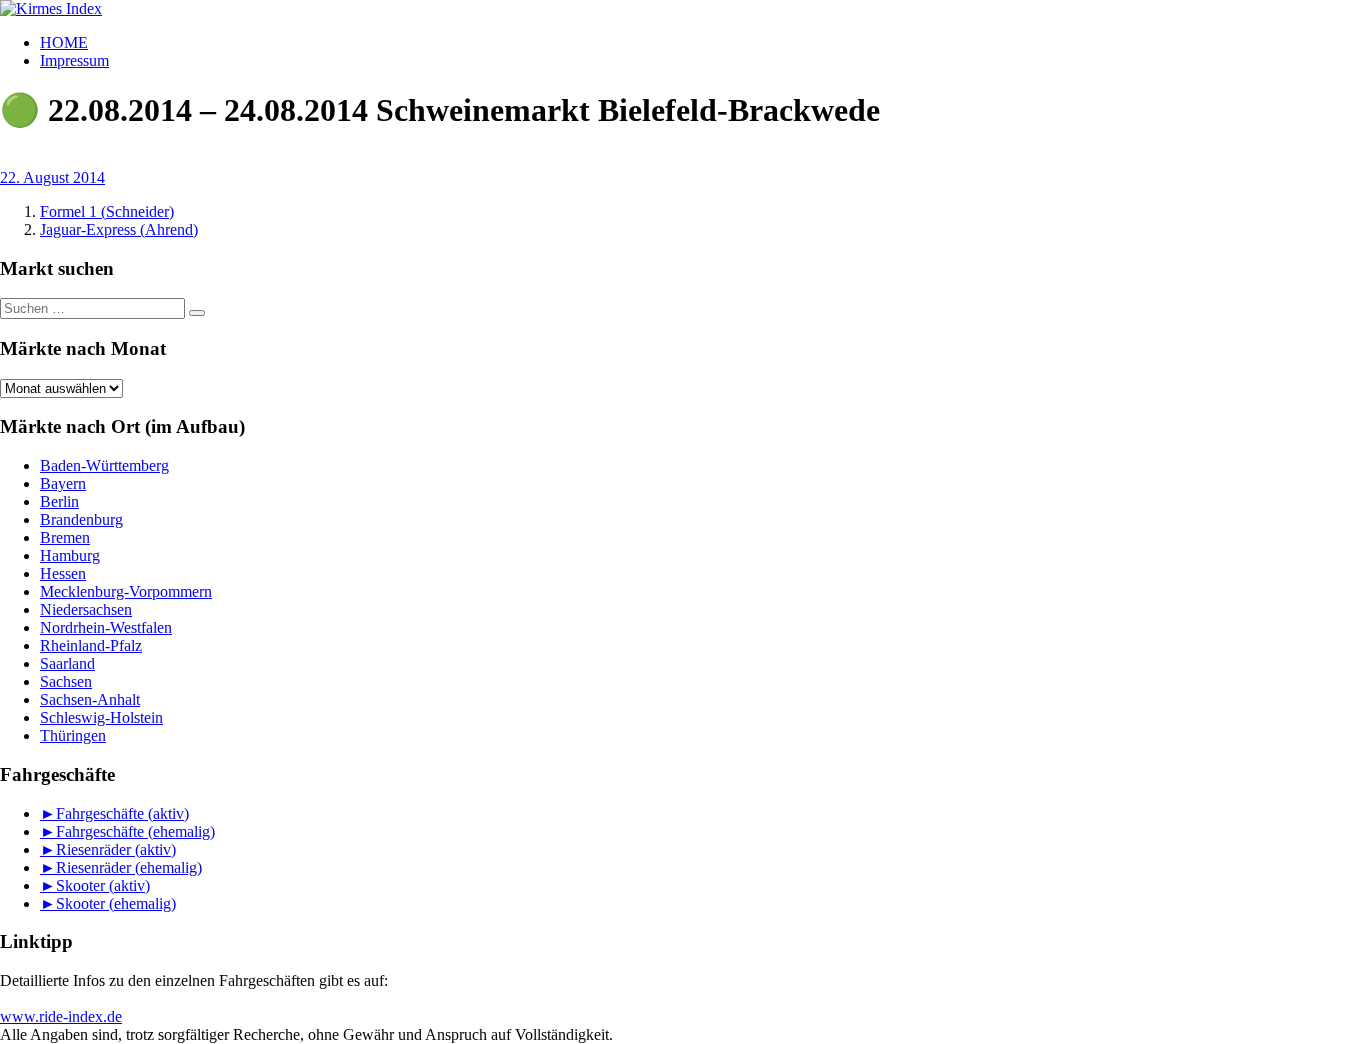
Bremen (65, 537)
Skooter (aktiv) (103, 885)
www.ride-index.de (61, 1016)
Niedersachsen (86, 609)
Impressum (74, 60)
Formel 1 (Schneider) (107, 211)
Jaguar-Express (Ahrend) (119, 229)
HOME (64, 42)
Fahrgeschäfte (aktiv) (122, 813)
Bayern (63, 483)
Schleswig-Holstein (101, 717)
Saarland (67, 663)
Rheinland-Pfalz (91, 645)
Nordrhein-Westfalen (106, 627)
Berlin (59, 501)
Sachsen (66, 681)
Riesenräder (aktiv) (116, 849)
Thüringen (73, 735)
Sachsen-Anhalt (90, 699)
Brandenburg (81, 519)
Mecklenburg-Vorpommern (126, 591)
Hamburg (70, 555)
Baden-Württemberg (104, 465)
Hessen (63, 573)
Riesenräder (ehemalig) (129, 867)
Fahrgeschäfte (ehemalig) (135, 831)
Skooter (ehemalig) (116, 903)
